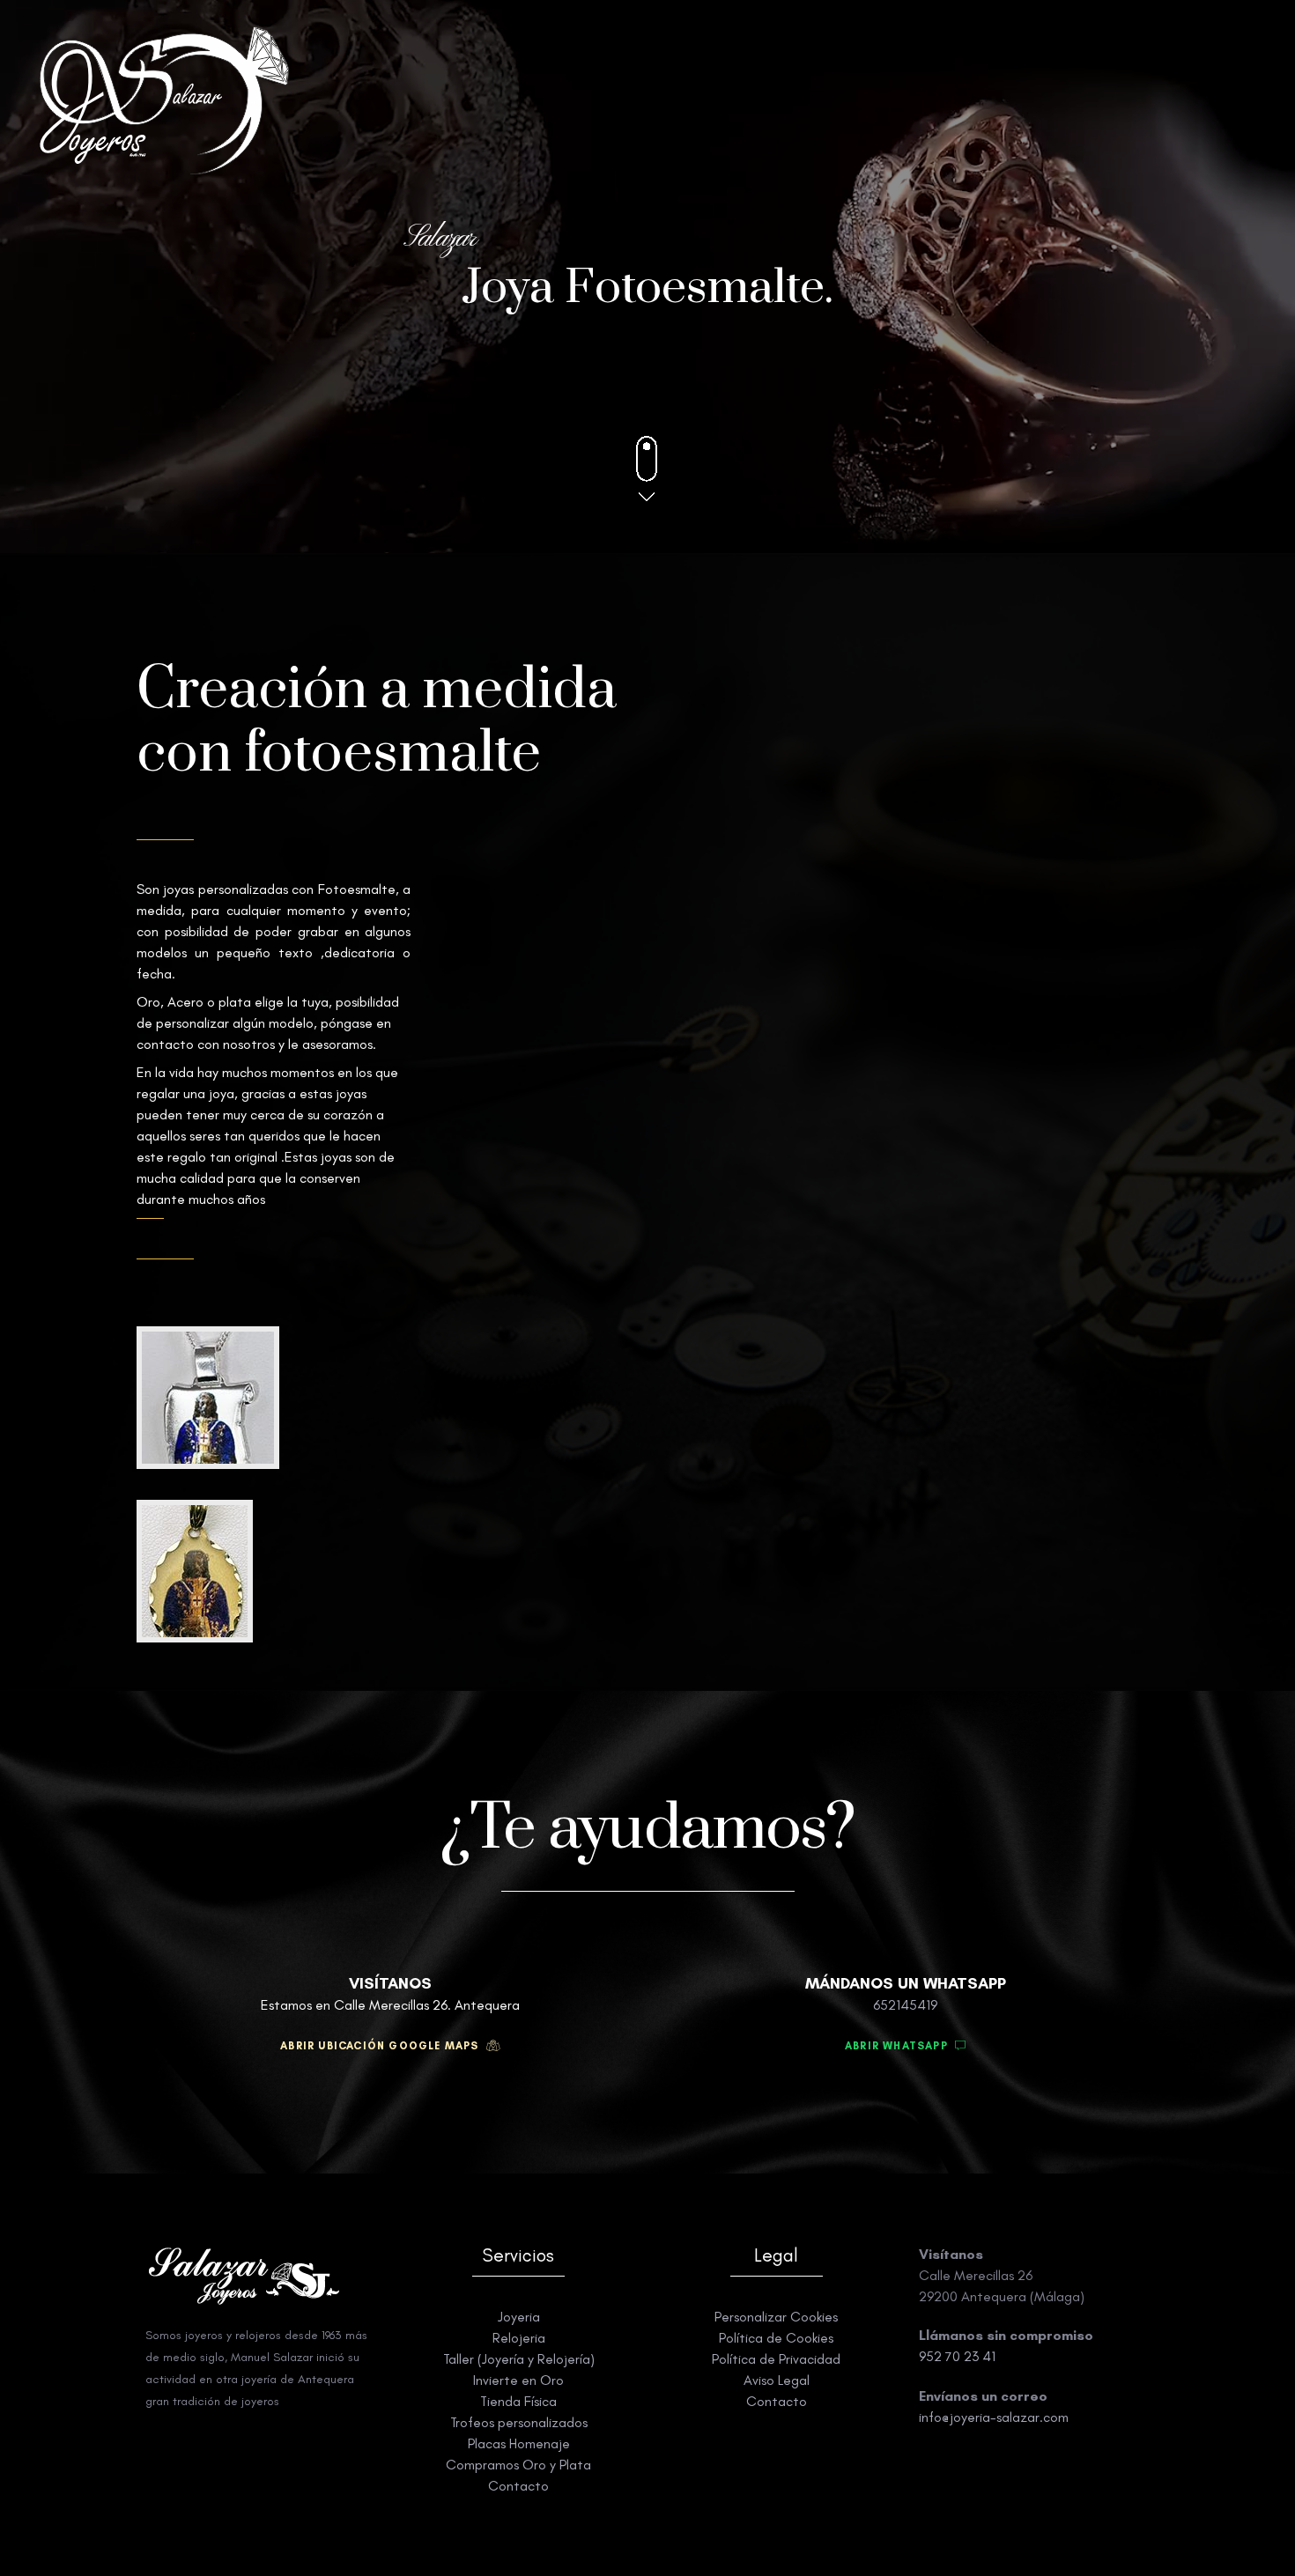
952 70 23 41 (957, 2356)
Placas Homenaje (519, 2443)
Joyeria (519, 2317)
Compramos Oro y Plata (518, 2465)
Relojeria (519, 2338)
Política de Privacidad (776, 2359)
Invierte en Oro (518, 2380)
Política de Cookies (776, 2338)
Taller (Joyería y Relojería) (519, 2359)
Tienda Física (518, 2401)
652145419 (905, 2005)
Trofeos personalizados (519, 2422)
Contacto (518, 2486)
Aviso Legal (777, 2380)
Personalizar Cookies (776, 2317)
